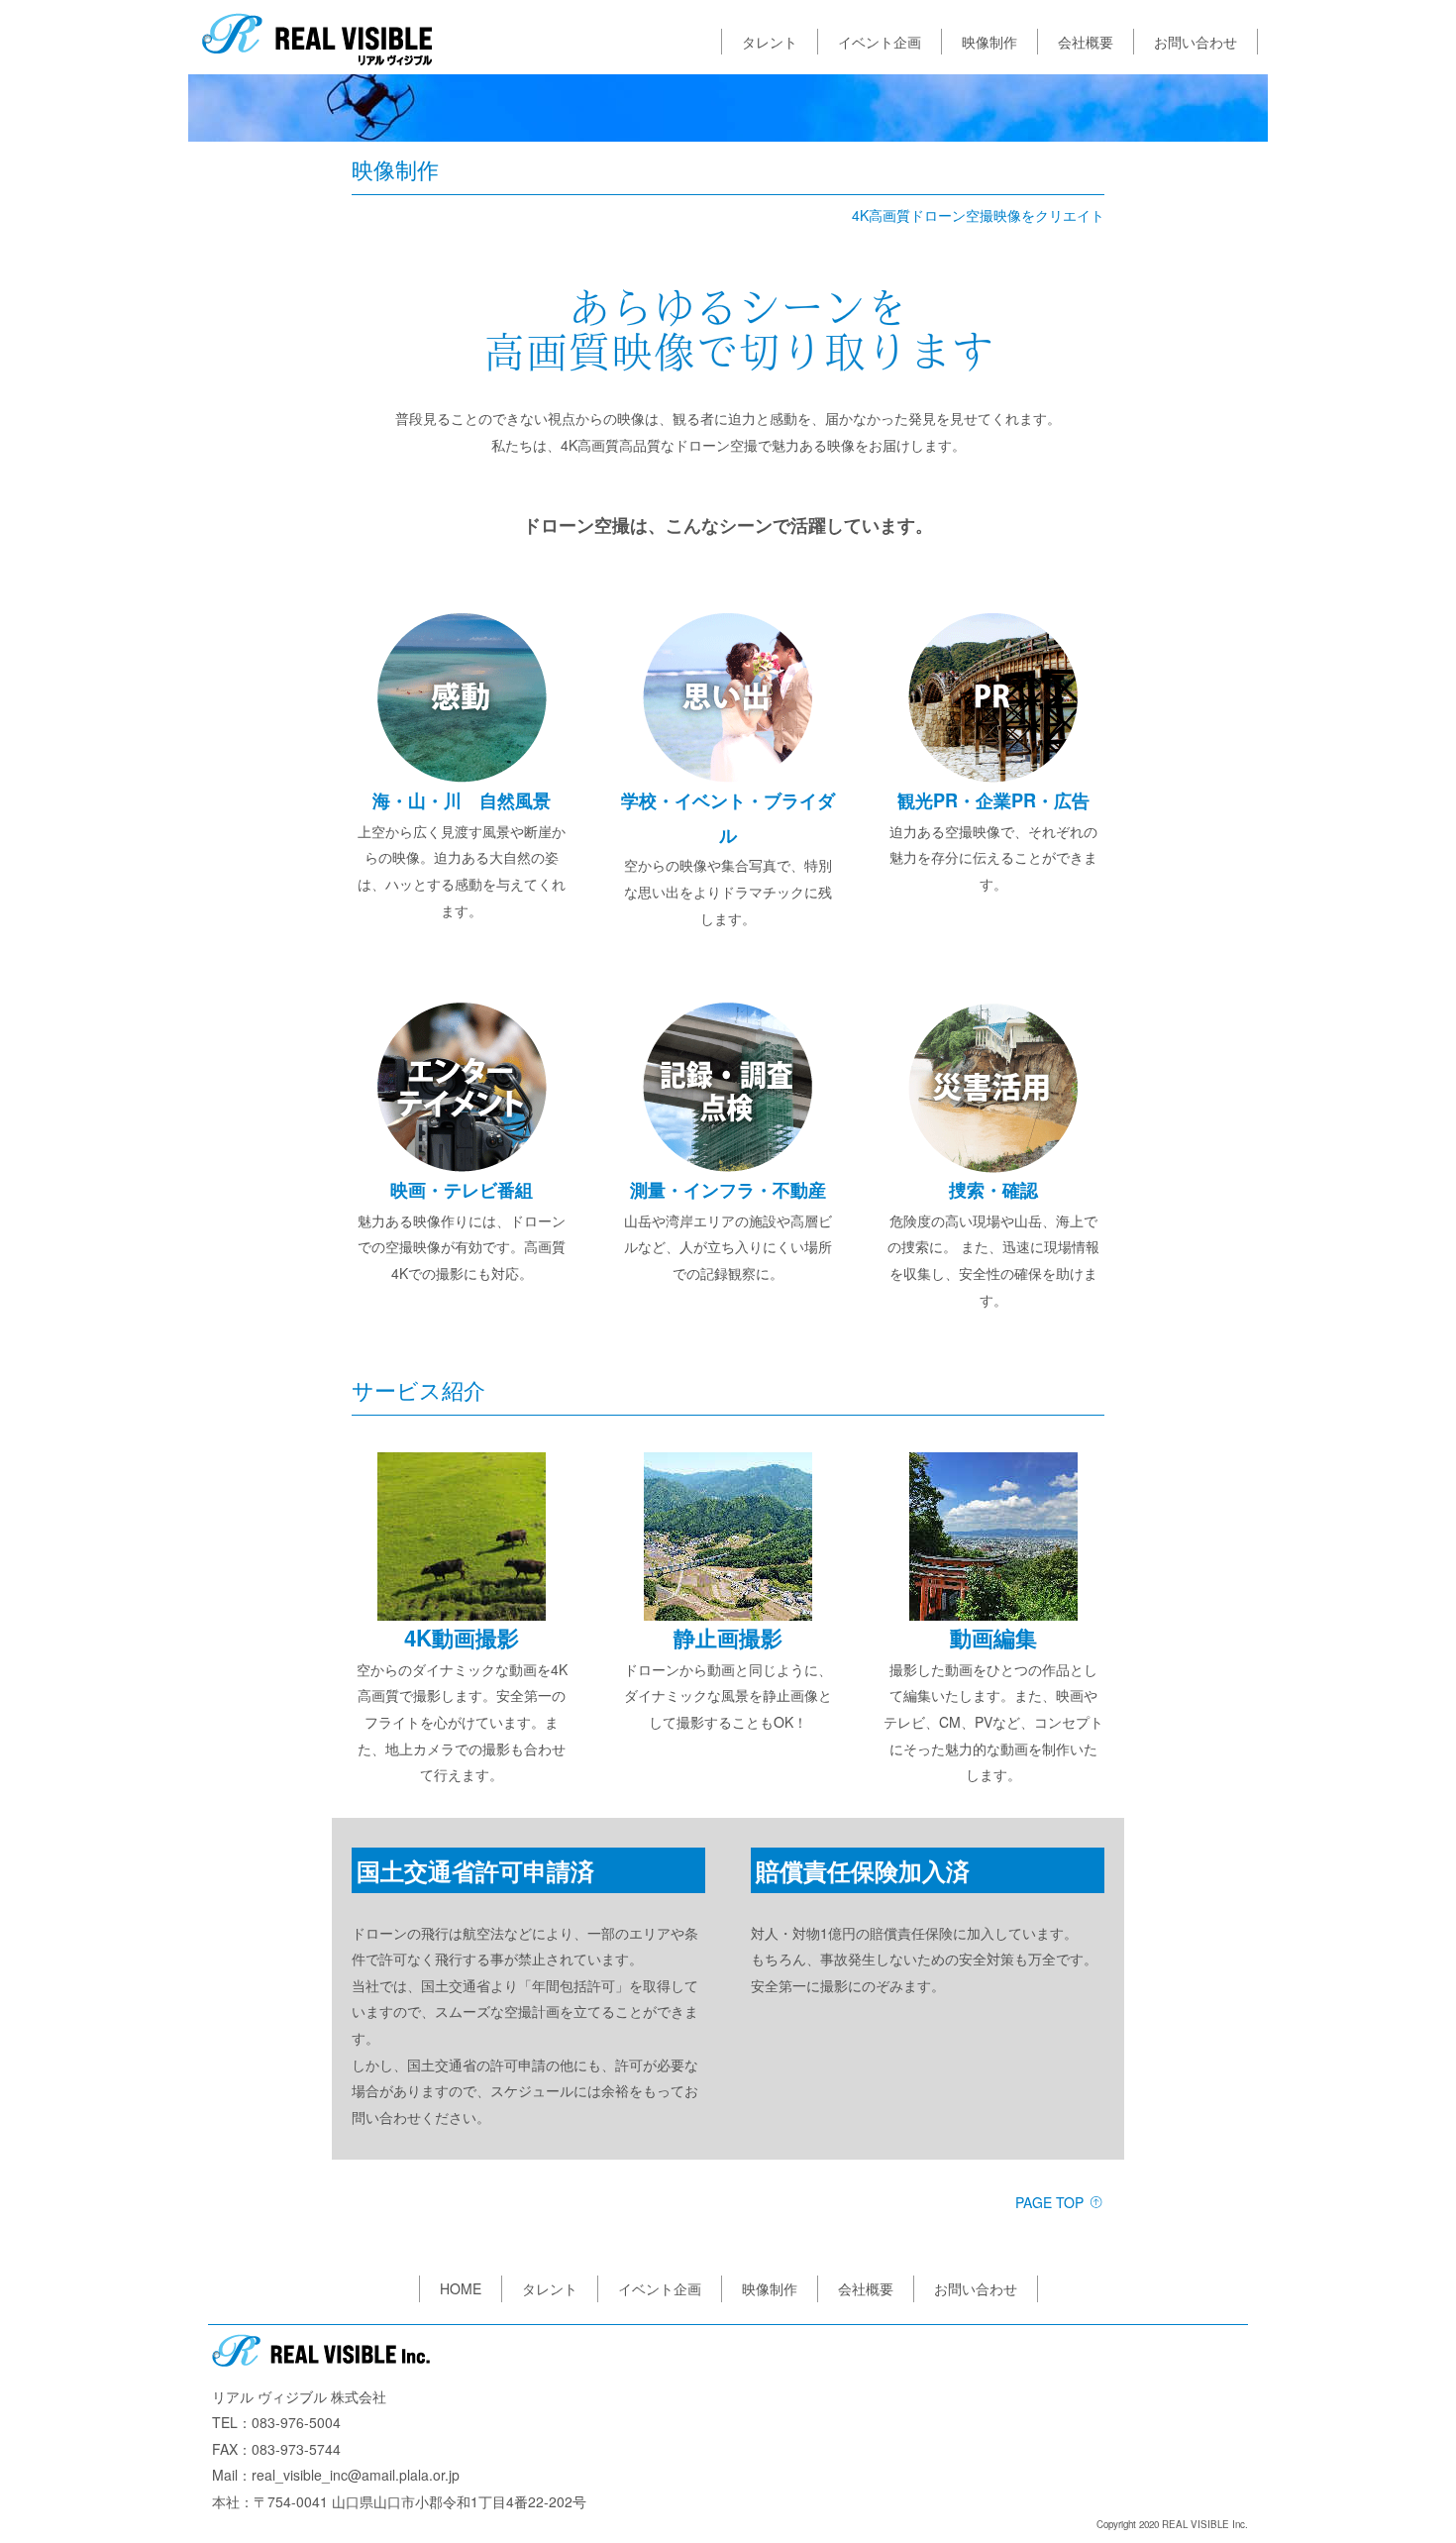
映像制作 (989, 42)
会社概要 (1086, 42)
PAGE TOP (1051, 2202)
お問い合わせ (1196, 42)
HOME (461, 2288)
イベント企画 (880, 42)
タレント (770, 42)
